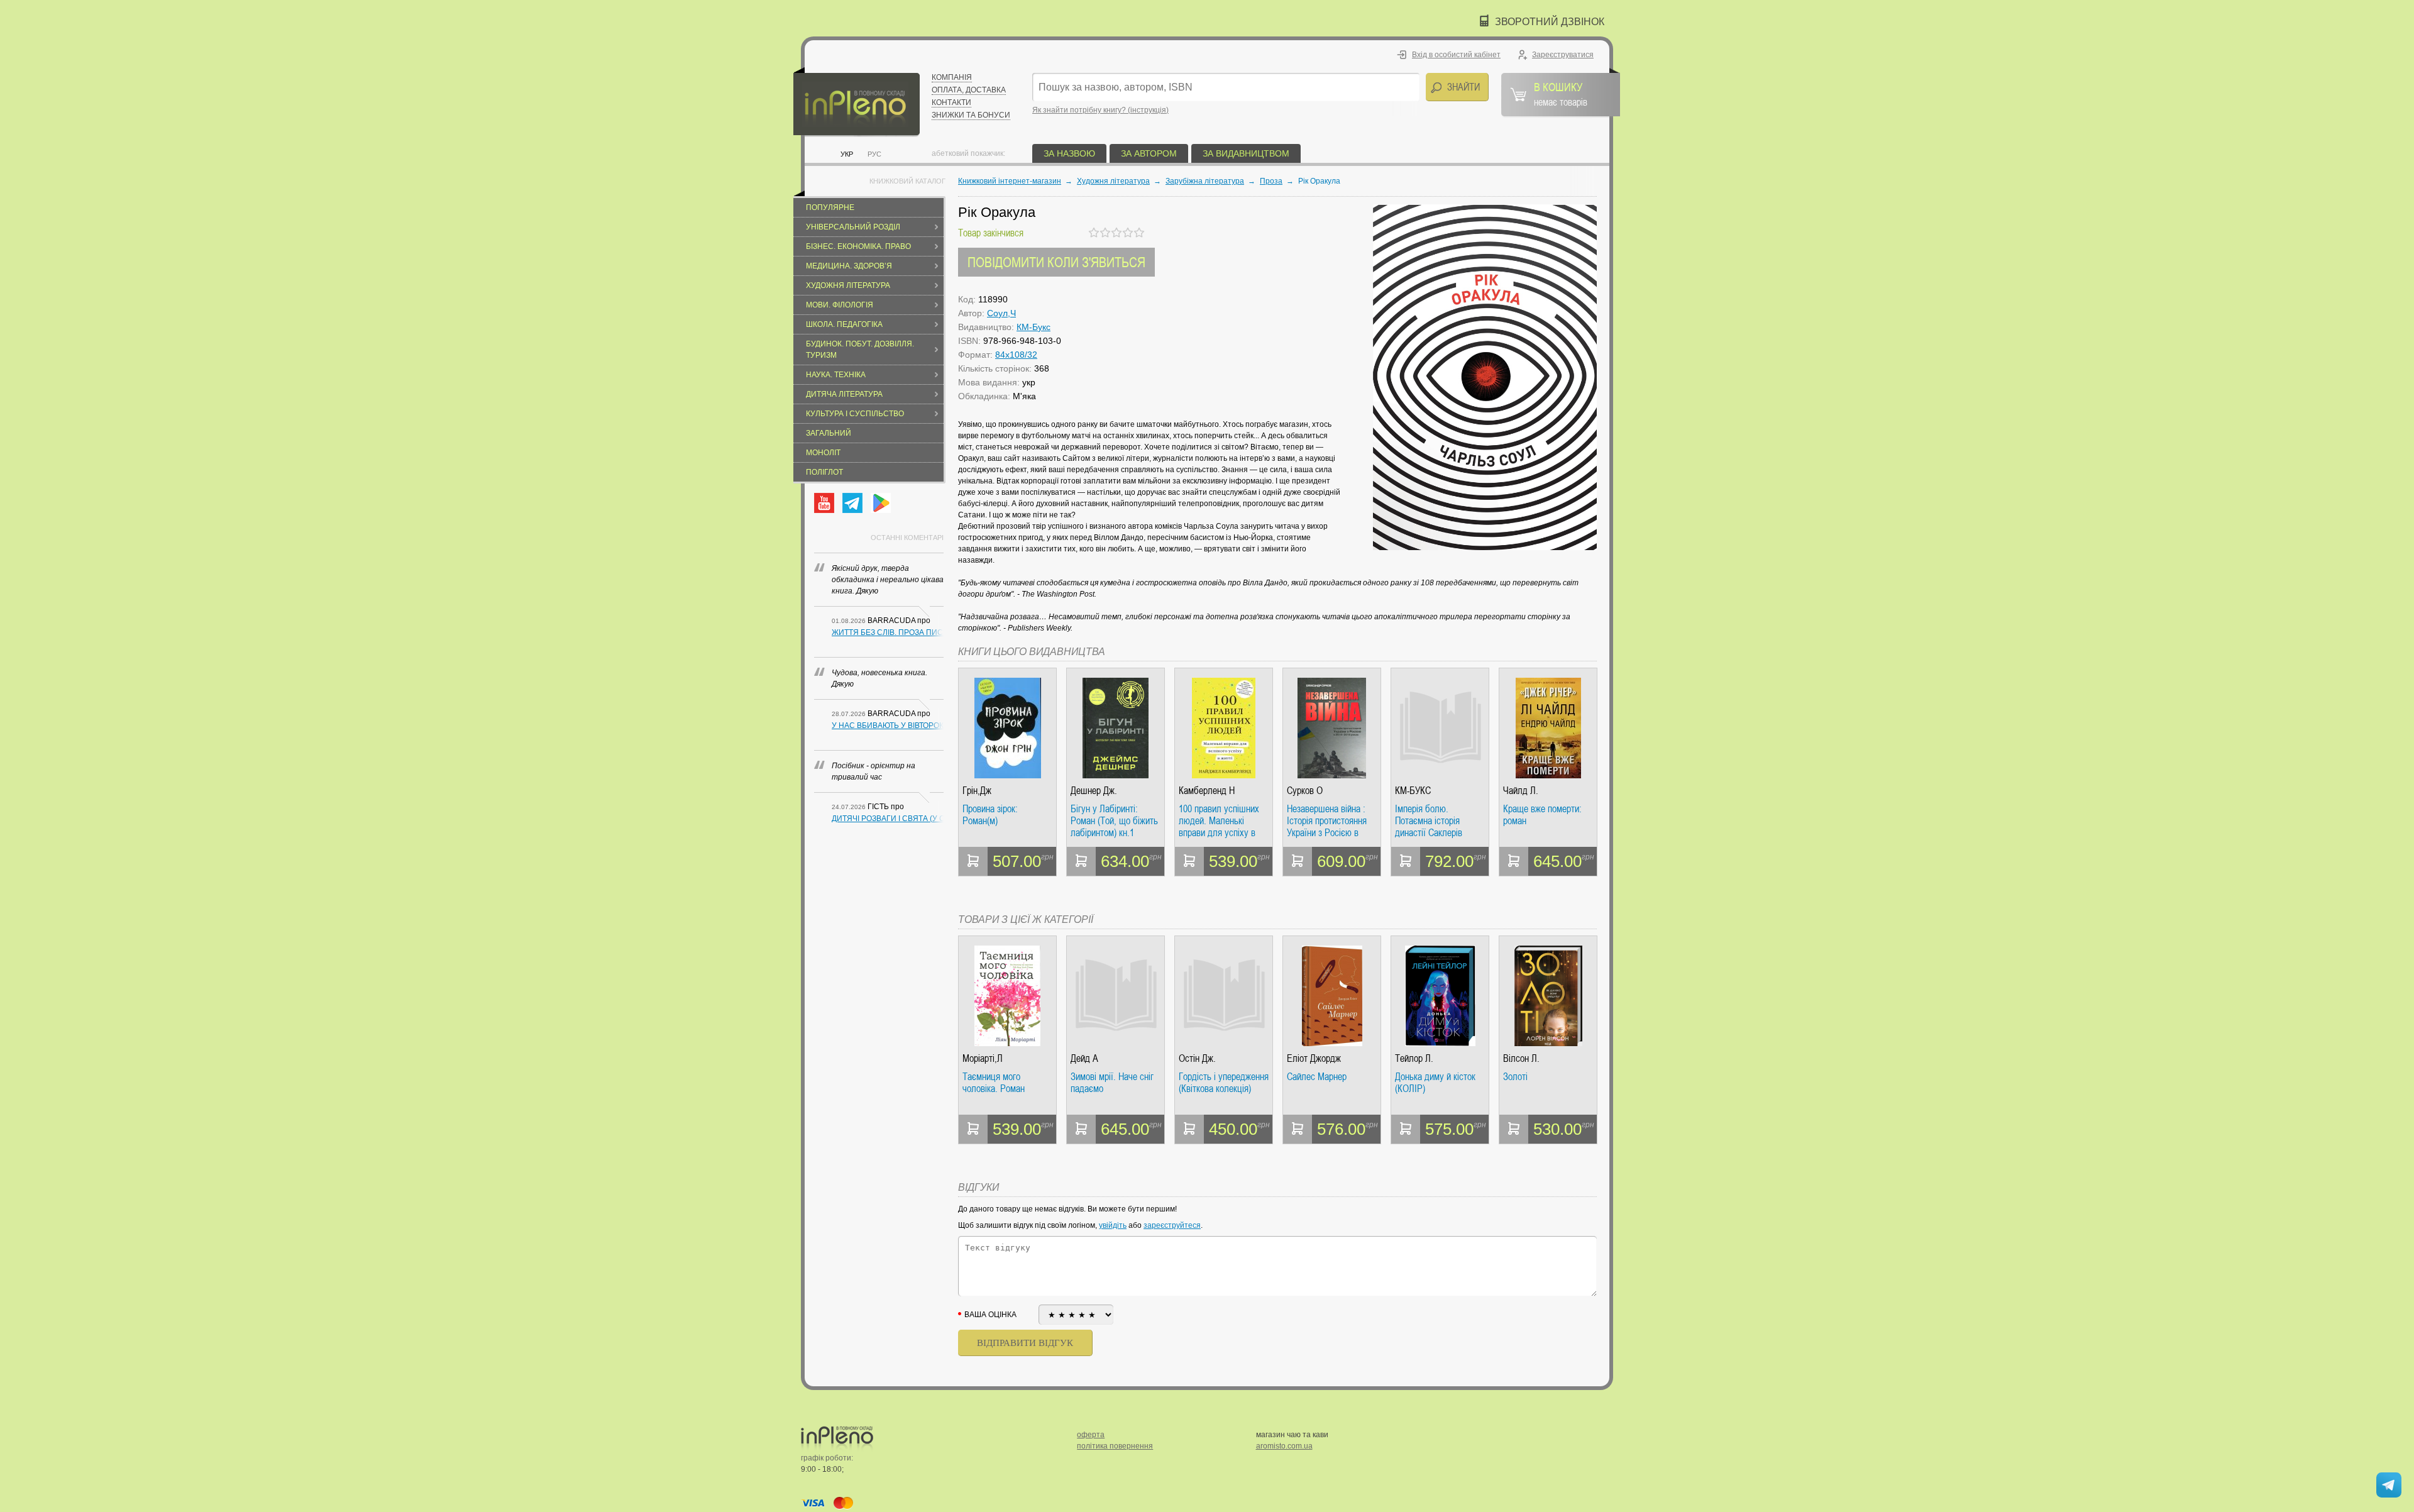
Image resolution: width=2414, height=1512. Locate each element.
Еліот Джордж (1314, 1058)
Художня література (848, 285)
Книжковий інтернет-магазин (1010, 181)
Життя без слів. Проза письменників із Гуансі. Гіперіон (888, 632)
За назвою (1069, 153)
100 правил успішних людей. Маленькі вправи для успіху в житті (1219, 821)
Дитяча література (844, 394)
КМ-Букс (1033, 327)
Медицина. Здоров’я (849, 266)
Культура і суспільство (855, 414)
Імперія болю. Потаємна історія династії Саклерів (1429, 821)
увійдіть (1113, 1225)
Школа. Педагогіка (844, 324)
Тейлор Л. (1414, 1058)
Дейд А (1084, 1058)
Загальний (829, 433)
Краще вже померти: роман (1542, 815)
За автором (1149, 153)
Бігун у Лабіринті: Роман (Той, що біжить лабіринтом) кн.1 (1114, 821)
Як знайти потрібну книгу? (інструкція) (1100, 110)
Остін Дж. (1197, 1058)
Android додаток (881, 503)
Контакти (951, 102)
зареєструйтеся (1172, 1225)
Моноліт (823, 453)
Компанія (952, 77)
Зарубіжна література (1205, 181)
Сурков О (1305, 791)
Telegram (852, 503)
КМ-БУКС (1413, 791)
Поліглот (824, 472)
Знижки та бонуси (971, 115)
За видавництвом (1246, 153)
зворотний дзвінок (1550, 22)
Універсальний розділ (853, 227)
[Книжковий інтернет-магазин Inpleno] (857, 102)
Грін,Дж (977, 791)
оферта (1091, 1435)
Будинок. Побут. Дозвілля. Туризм (860, 350)
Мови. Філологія (840, 305)
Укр (847, 154)
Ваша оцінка (990, 1315)
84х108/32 (1016, 355)
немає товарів (1561, 94)
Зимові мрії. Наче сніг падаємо (1112, 1083)
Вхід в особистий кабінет (1456, 55)
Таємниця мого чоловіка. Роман (994, 1083)
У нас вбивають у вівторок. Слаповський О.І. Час (888, 726)
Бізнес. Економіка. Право (858, 246)
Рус (874, 154)
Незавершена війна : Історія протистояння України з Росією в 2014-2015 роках (1327, 821)
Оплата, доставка (969, 90)
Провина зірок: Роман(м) (990, 815)
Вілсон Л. (1521, 1058)
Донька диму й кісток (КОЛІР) (1435, 1083)
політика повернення (1115, 1446)
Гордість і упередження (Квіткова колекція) (1224, 1083)
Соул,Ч (1001, 313)
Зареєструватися (1563, 55)
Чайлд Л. (1521, 791)
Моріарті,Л (983, 1058)
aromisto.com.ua (1284, 1446)
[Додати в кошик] (973, 861)
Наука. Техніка (836, 375)
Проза (1271, 181)
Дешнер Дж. (1094, 791)
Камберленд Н (1207, 791)
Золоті (1515, 1077)
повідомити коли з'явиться (1056, 262)
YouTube (824, 503)
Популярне (830, 207)
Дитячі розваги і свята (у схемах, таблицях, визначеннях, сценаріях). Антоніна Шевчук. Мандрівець (888, 819)
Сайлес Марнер (1317, 1077)
